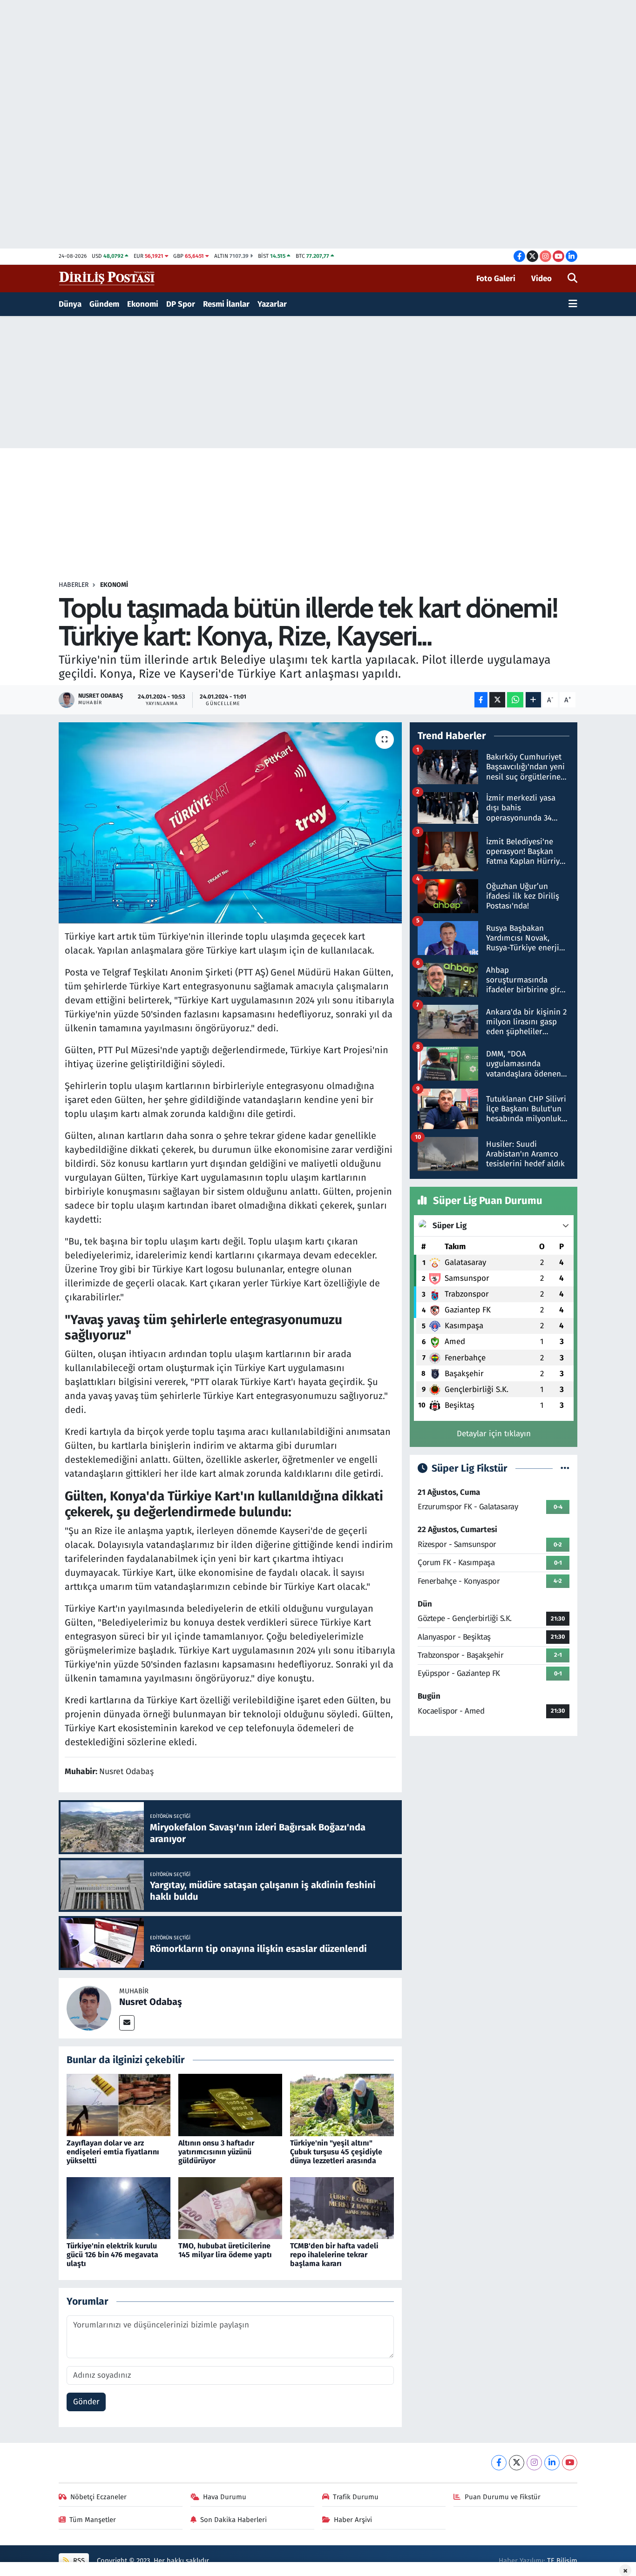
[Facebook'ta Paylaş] (481, 700)
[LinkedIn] (552, 2463)
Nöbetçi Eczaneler (98, 2497)
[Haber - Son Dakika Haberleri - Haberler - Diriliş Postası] (107, 278)
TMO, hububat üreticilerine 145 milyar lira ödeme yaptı (225, 2250)
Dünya (70, 304)
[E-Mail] (127, 2023)
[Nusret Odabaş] (89, 2008)
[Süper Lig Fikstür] (565, 1469)
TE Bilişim (562, 2561)
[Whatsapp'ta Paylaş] (515, 700)
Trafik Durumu (356, 2497)
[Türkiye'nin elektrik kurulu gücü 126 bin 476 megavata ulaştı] (118, 2208)
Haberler (74, 585)
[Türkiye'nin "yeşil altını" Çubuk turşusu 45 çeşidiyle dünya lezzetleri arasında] (342, 2105)
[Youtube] (570, 2463)
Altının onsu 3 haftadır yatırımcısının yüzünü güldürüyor (216, 2152)
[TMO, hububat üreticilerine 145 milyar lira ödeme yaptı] (230, 2208)
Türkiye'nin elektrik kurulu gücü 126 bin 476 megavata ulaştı (112, 2255)
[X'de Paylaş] (497, 700)
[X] (517, 2463)
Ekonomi (143, 304)
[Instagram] (534, 2463)
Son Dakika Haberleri (233, 2520)
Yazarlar (272, 304)
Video (541, 279)
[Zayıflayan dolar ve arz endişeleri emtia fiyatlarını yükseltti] (118, 2105)
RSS (78, 2561)
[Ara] (572, 279)
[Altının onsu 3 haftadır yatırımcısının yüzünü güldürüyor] (230, 2105)
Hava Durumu (225, 2497)
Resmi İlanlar (226, 304)
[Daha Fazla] (533, 700)
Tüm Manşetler (93, 2520)
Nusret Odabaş (151, 2002)
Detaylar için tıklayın (494, 1434)
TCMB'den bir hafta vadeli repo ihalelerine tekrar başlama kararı (334, 2255)
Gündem (104, 304)
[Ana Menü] (573, 304)
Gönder (86, 2402)
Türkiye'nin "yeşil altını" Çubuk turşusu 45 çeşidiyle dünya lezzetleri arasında (336, 2152)
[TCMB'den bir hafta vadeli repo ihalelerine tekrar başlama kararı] (342, 2208)
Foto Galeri (496, 279)
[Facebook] (499, 2463)
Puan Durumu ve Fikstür (503, 2497)
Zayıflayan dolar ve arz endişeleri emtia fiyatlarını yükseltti (113, 2152)
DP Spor (181, 304)
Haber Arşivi (353, 2520)
